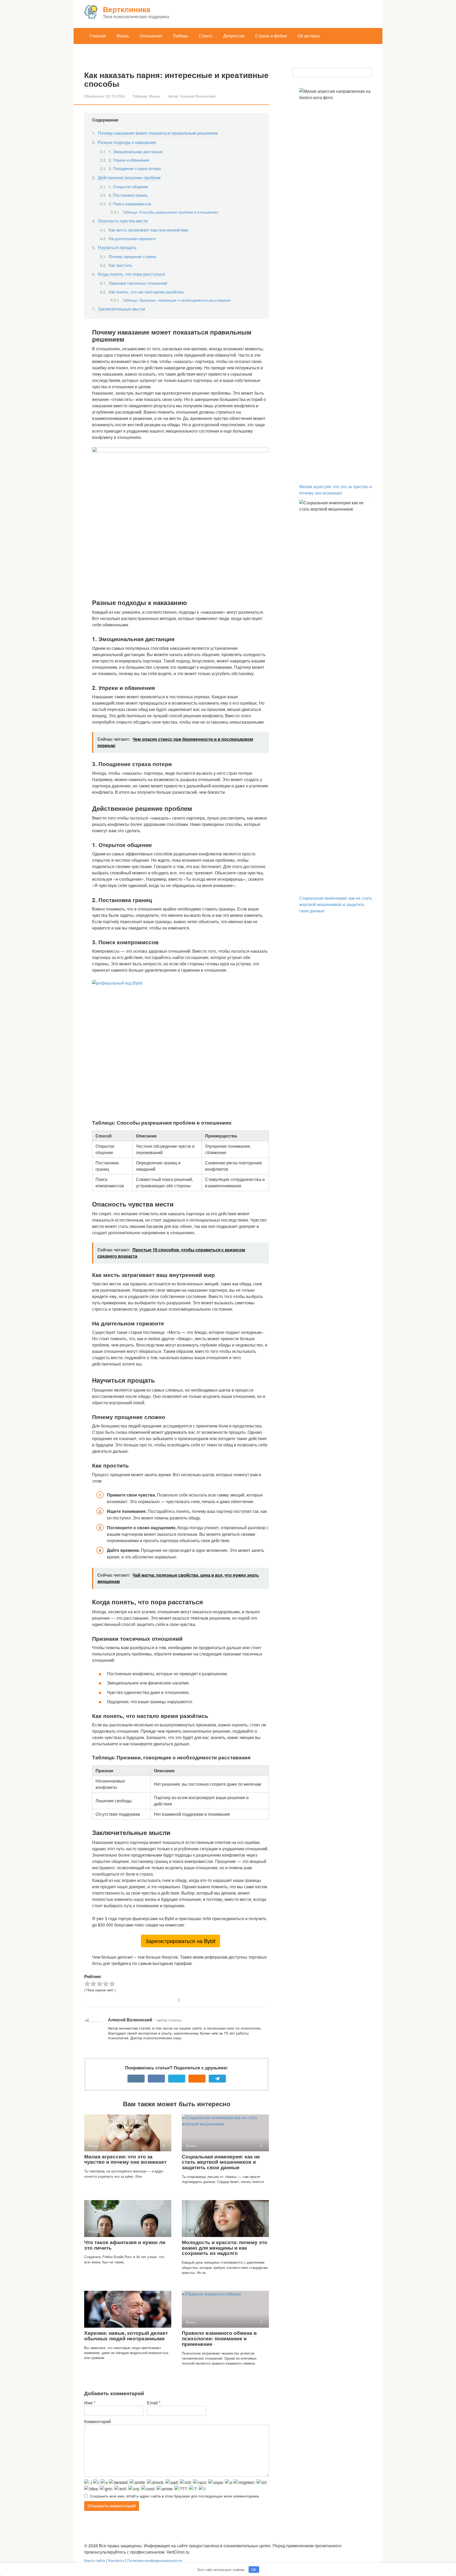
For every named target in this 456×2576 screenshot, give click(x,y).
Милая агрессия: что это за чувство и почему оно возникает (125, 2159)
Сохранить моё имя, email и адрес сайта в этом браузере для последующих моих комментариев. (175, 2496)
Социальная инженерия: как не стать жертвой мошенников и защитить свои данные (221, 2162)
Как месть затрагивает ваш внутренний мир (148, 230)
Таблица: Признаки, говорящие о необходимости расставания (177, 300)
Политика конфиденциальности (155, 2560)
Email (154, 2403)
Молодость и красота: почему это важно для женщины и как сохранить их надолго (225, 2248)
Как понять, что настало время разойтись (146, 292)
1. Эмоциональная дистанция (136, 151)
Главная (98, 36)
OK (254, 2570)
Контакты (116, 2560)
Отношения (151, 36)
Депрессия (234, 36)
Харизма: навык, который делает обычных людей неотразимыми (126, 2336)
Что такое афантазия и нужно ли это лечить (125, 2245)
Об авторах (309, 36)
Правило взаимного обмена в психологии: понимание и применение (219, 2338)
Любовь (180, 36)
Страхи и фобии (271, 36)
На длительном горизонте (132, 238)
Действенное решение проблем (129, 178)
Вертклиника (127, 9)
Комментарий (98, 2421)
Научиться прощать (117, 247)
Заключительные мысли (122, 309)
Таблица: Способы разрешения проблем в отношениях (170, 212)
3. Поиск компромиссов (130, 204)
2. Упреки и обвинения (129, 160)
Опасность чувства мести (123, 221)
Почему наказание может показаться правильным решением (158, 133)
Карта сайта (95, 2560)
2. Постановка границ (128, 195)
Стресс (206, 36)
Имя (90, 2403)
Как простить (121, 265)
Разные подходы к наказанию (127, 142)
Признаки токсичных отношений (138, 283)
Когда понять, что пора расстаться (131, 274)
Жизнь (123, 36)
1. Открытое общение (128, 187)
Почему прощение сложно (132, 256)
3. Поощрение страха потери (135, 168)
